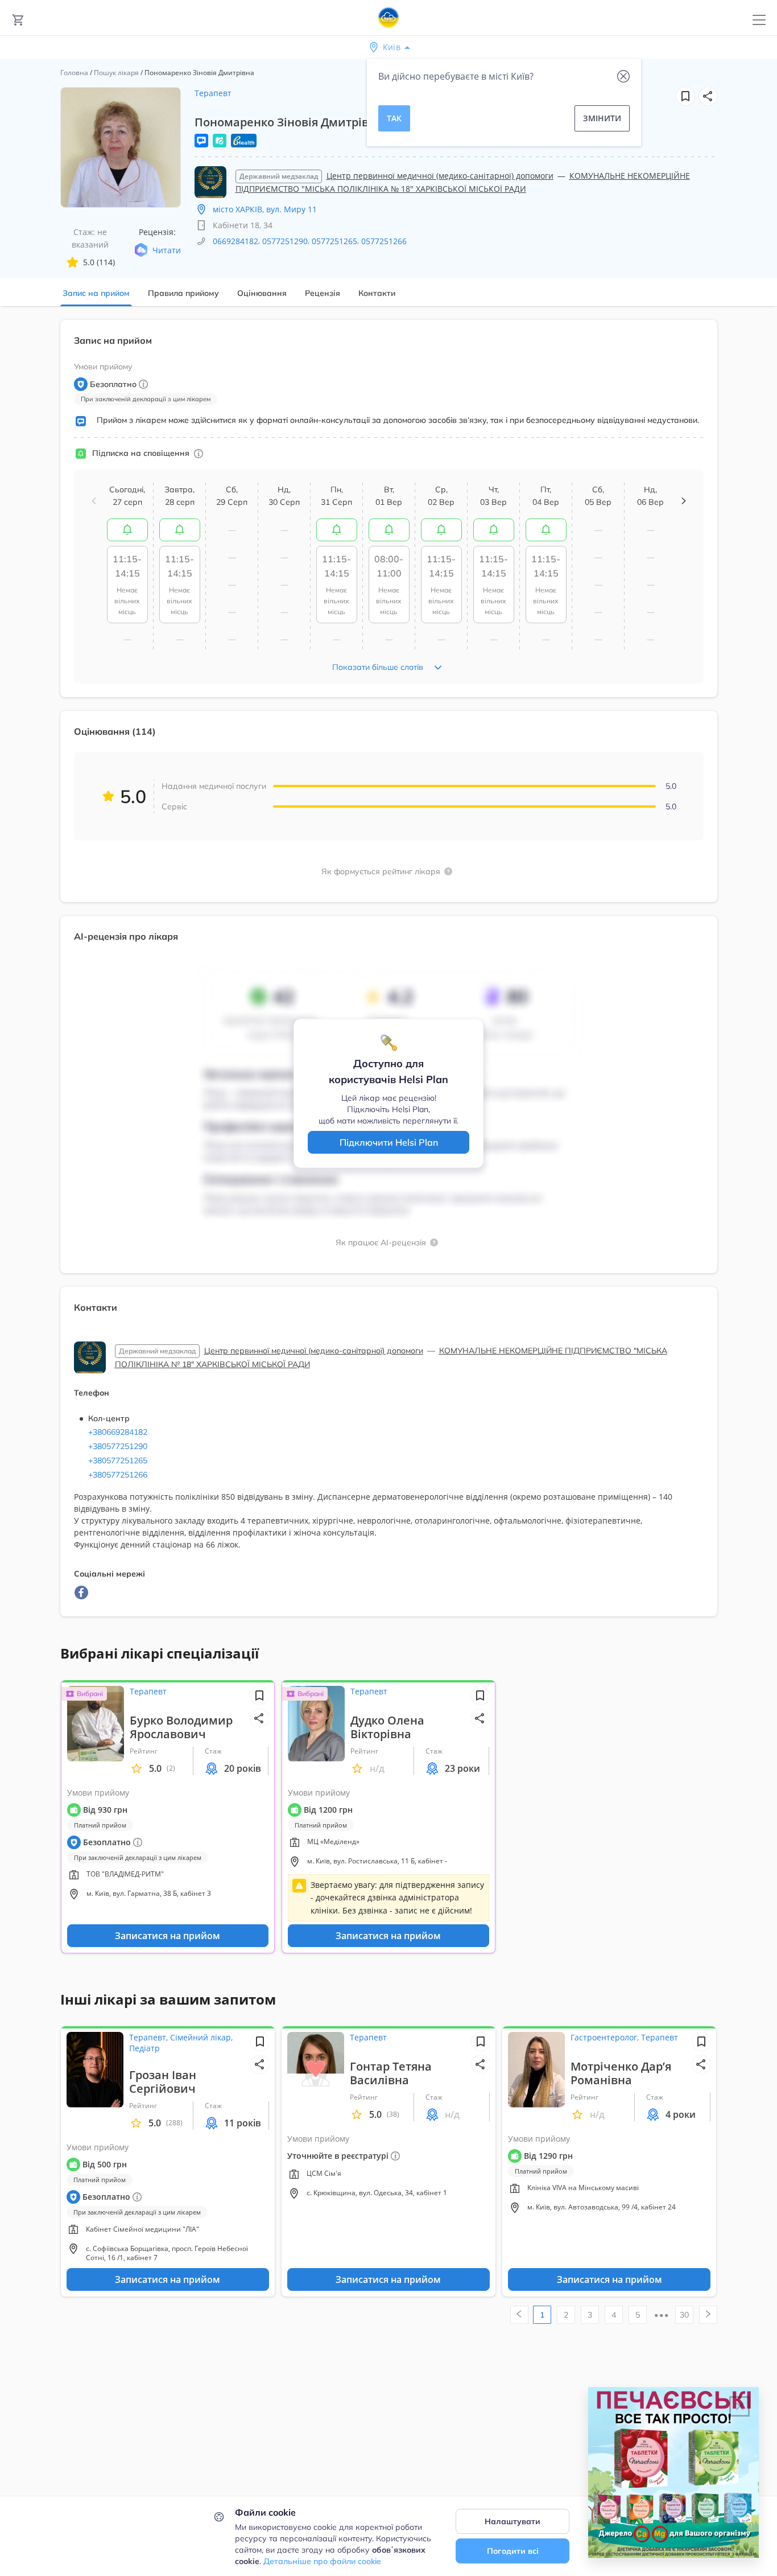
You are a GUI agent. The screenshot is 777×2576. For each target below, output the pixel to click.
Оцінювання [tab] (262, 293)
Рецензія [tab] (323, 293)
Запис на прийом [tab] (96, 293)
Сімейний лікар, (201, 2037)
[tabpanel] (388, 975)
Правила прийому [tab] (183, 293)
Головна (74, 73)
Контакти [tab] (377, 293)
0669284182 (235, 241)
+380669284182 (118, 1432)
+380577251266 (118, 1475)
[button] (708, 96)
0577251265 (334, 241)
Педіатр (144, 2048)
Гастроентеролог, (606, 2037)
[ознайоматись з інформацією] (199, 454)
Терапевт (213, 93)
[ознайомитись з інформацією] (127, 530)
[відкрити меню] (759, 20)
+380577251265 (118, 1460)
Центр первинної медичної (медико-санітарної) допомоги (440, 176)
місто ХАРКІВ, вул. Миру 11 (265, 209)
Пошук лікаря (116, 73)
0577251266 (384, 241)
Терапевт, (150, 2037)
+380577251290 (118, 1446)
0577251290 (285, 241)
